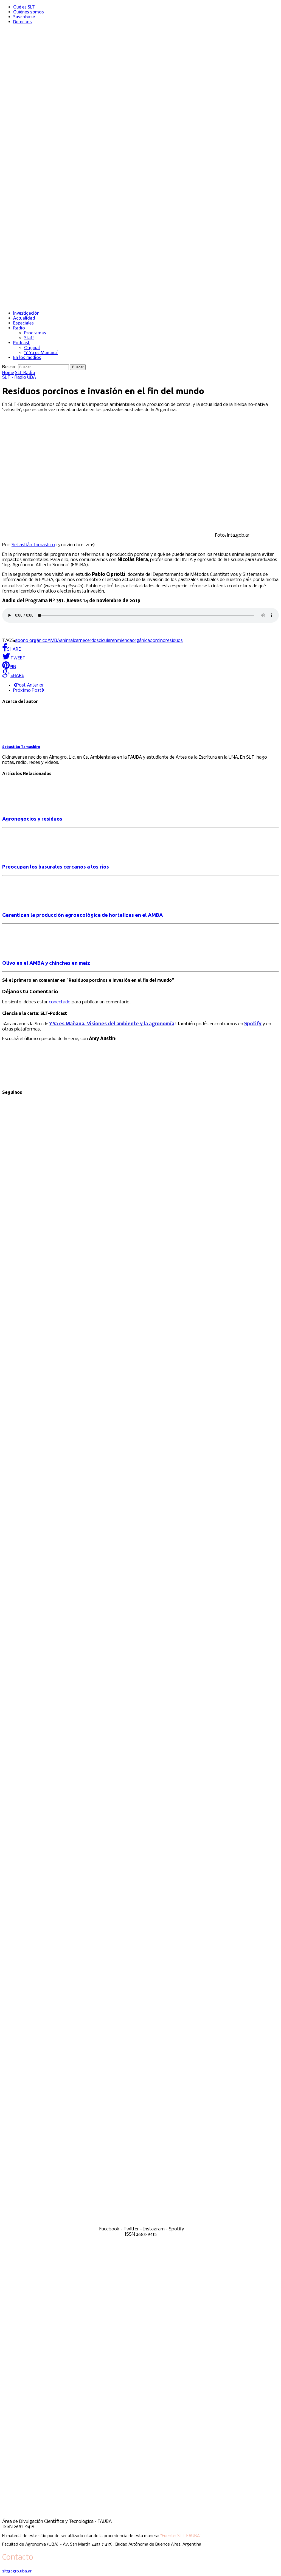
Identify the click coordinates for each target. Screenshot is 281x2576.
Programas (35, 333)
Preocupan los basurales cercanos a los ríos (56, 867)
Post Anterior (30, 685)
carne (79, 641)
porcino (158, 641)
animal (67, 641)
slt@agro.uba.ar (17, 2571)
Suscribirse (24, 17)
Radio (19, 328)
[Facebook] (140, 1375)
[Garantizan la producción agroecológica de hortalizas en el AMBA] (27, 904)
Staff (29, 338)
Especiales (23, 323)
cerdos (92, 641)
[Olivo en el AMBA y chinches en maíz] (27, 953)
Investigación (26, 313)
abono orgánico (31, 641)
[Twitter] (140, 1658)
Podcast (21, 343)
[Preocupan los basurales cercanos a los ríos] (27, 856)
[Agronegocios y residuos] (27, 808)
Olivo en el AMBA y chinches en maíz (46, 963)
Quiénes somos (29, 12)
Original (32, 348)
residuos (174, 641)
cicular (105, 641)
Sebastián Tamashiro (33, 545)
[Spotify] (140, 2224)
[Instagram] (140, 1941)
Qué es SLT (24, 7)
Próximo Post (27, 691)
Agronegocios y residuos (32, 819)
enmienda (122, 641)
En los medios (27, 357)
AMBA (54, 641)
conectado (60, 1002)
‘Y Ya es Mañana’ (41, 352)
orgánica (141, 641)
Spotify (253, 1024)
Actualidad (24, 318)
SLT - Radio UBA (19, 378)
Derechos (23, 22)
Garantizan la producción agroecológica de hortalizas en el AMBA (82, 915)
